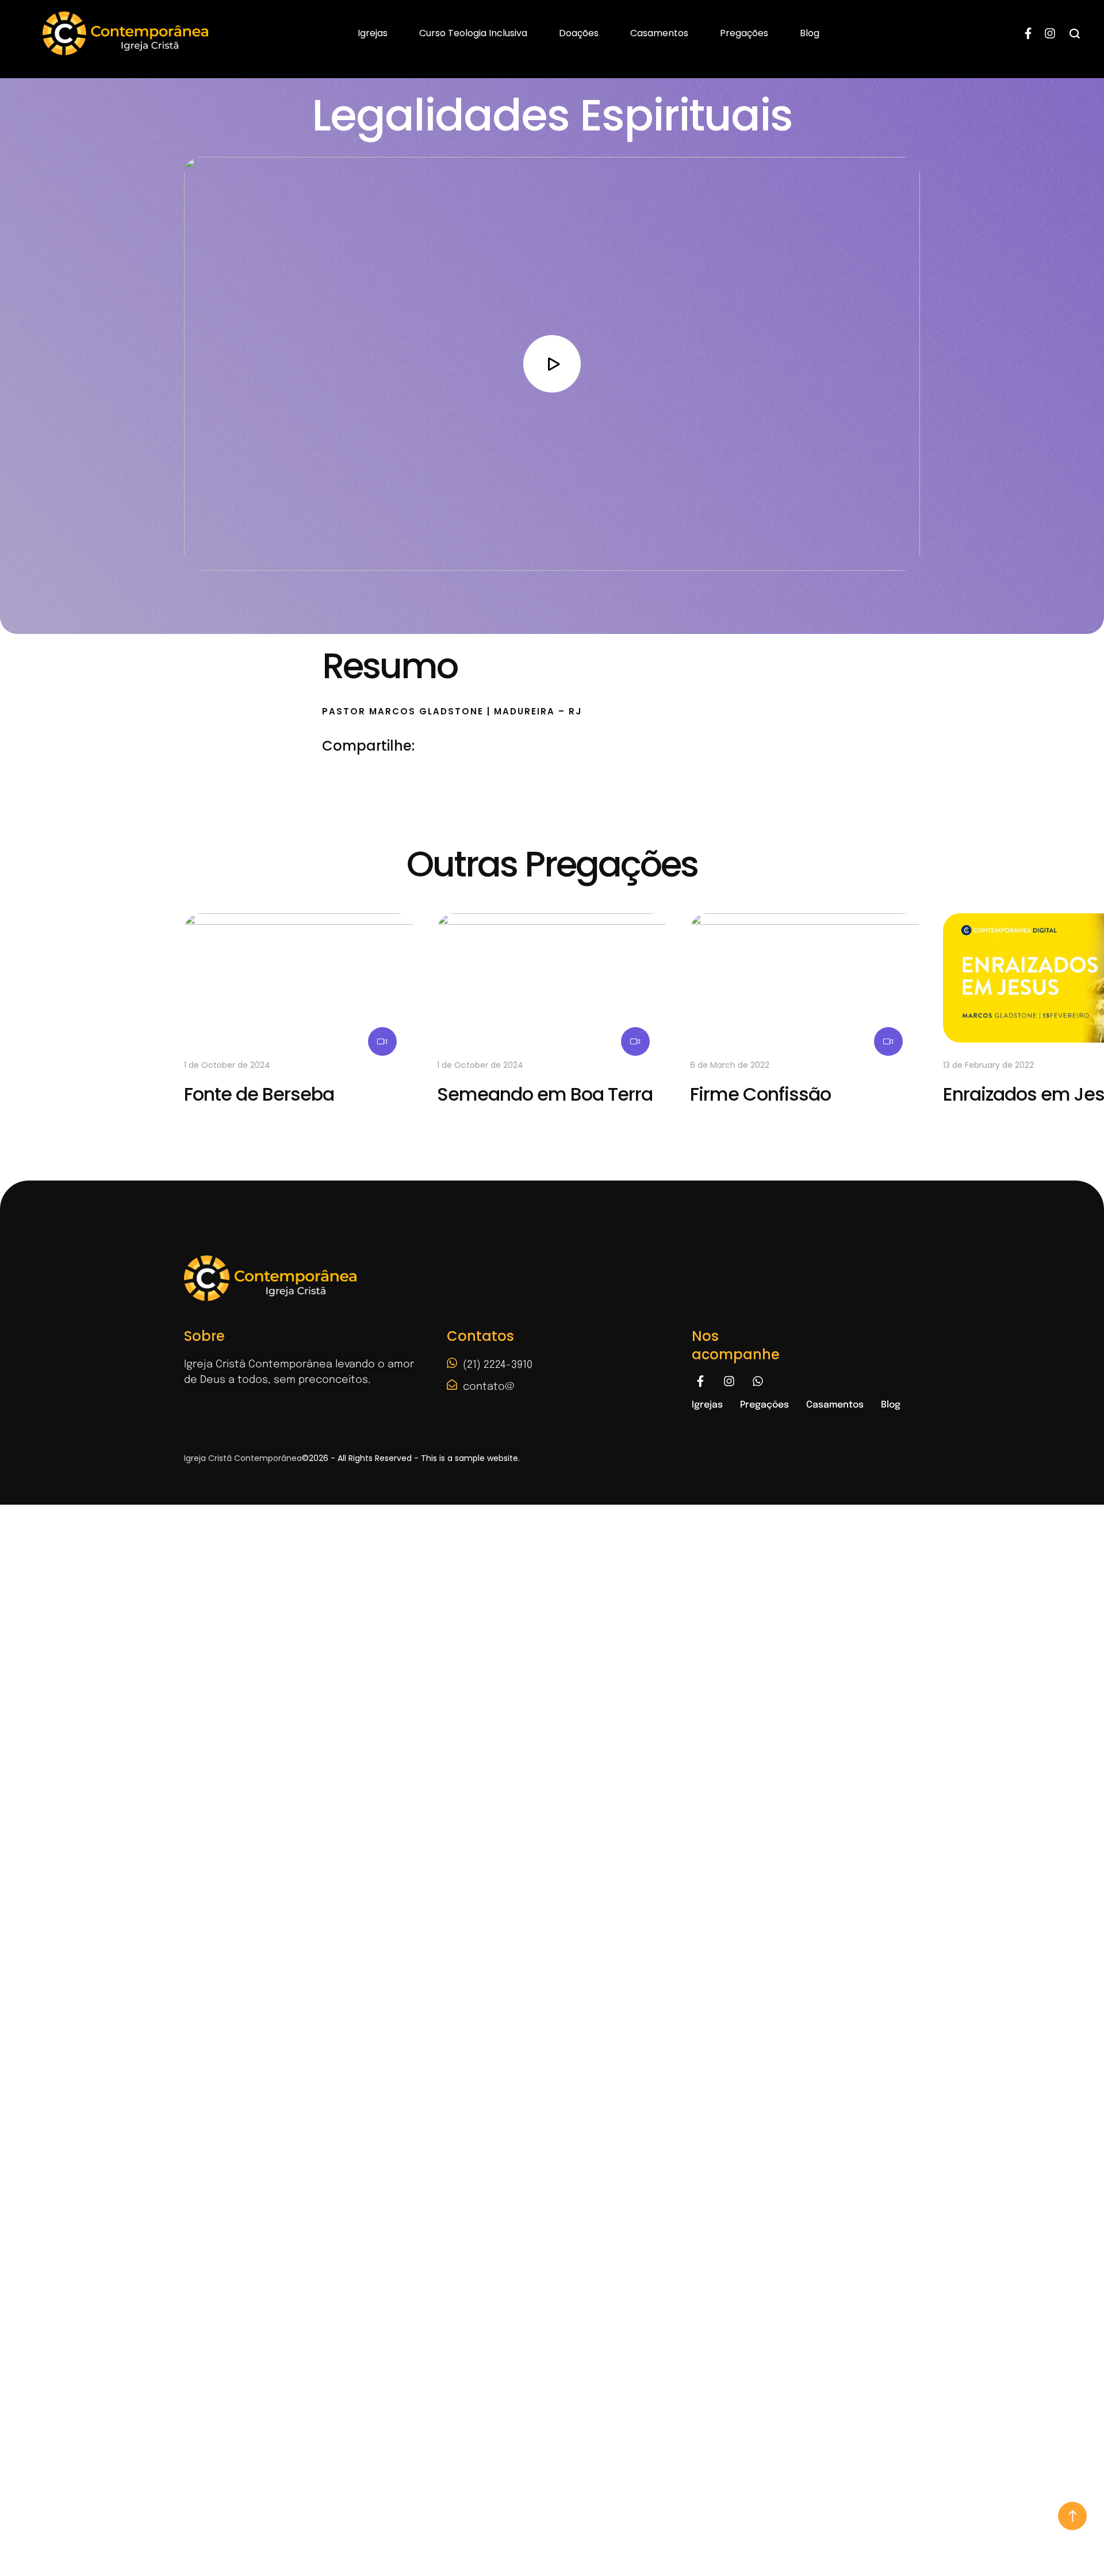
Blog (810, 33)
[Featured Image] (299, 978)
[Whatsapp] (758, 1381)
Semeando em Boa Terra (545, 1094)
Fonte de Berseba (259, 1094)
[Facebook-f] (1028, 33)
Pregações (744, 33)
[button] (1072, 2516)
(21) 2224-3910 (498, 1365)
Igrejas (373, 33)
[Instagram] (1050, 33)
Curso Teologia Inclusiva (473, 33)
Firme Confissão (760, 1094)
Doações (579, 33)
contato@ (489, 1387)
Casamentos (659, 33)
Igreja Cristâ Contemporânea (243, 1458)
